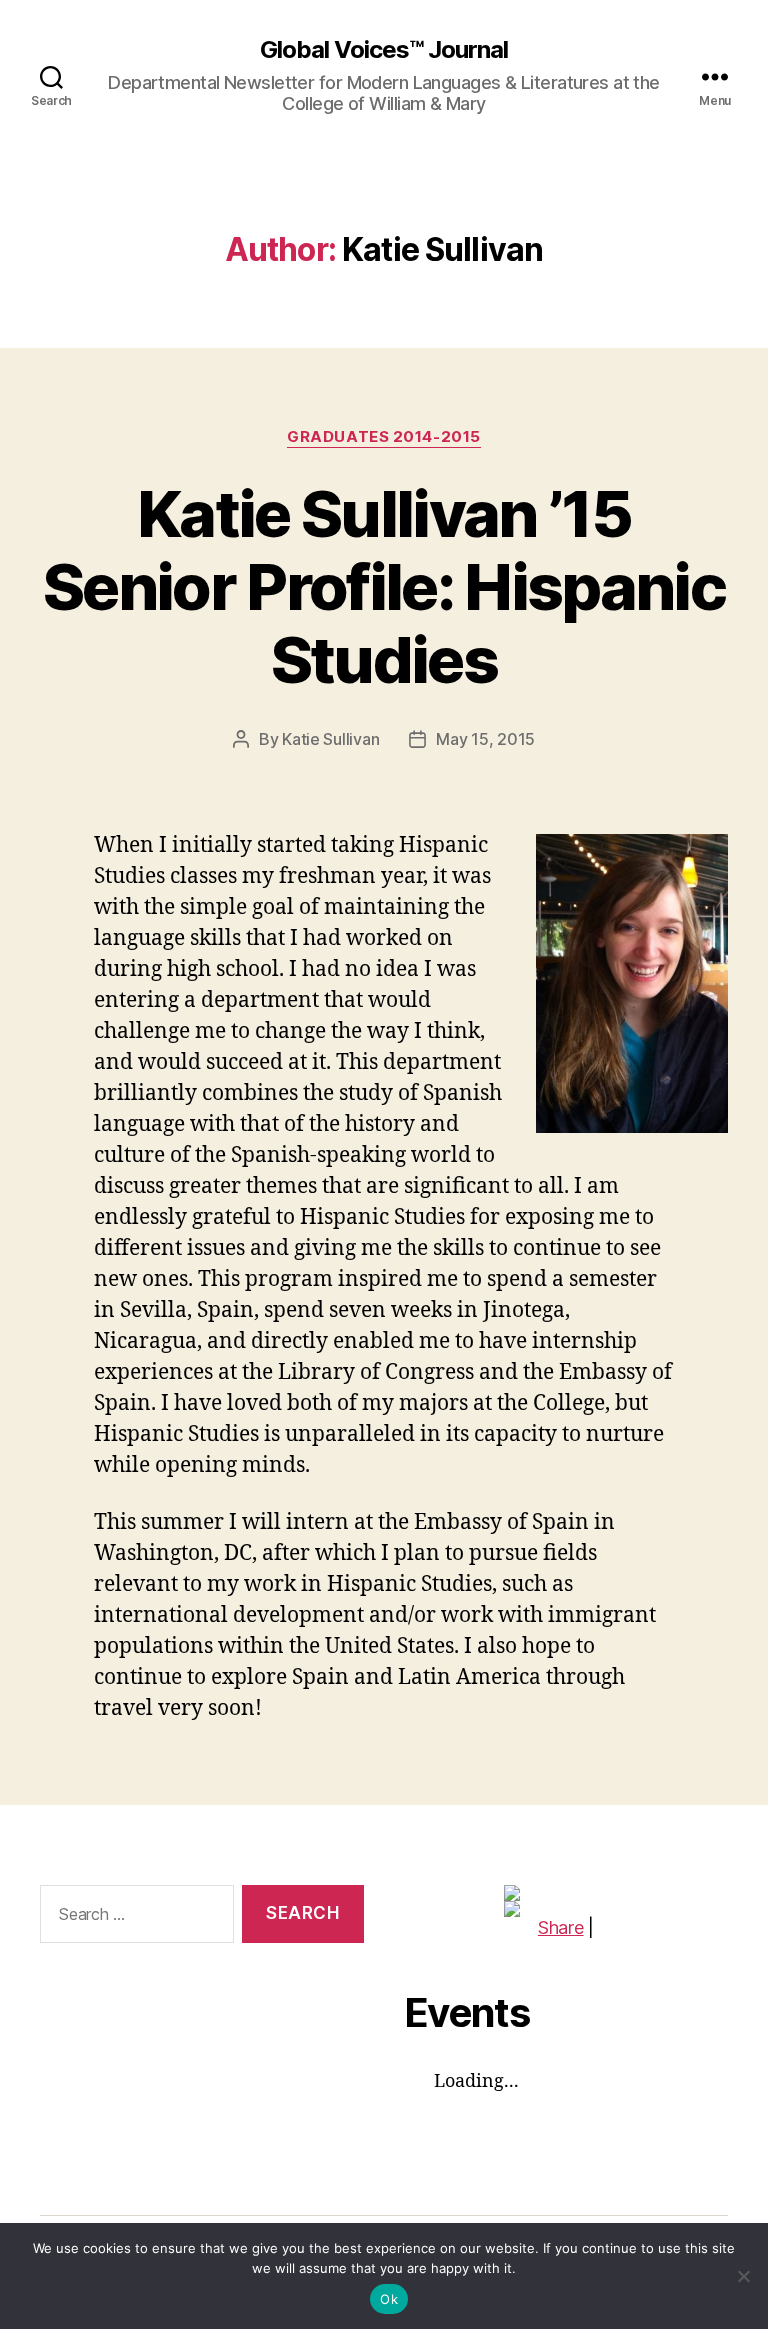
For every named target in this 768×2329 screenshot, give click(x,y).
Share (561, 1927)
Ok (389, 2299)
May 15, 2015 (485, 739)
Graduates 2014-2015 (383, 437)
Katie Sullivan (330, 739)
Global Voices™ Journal (384, 50)
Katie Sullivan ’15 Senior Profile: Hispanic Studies (384, 586)
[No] (743, 2276)
